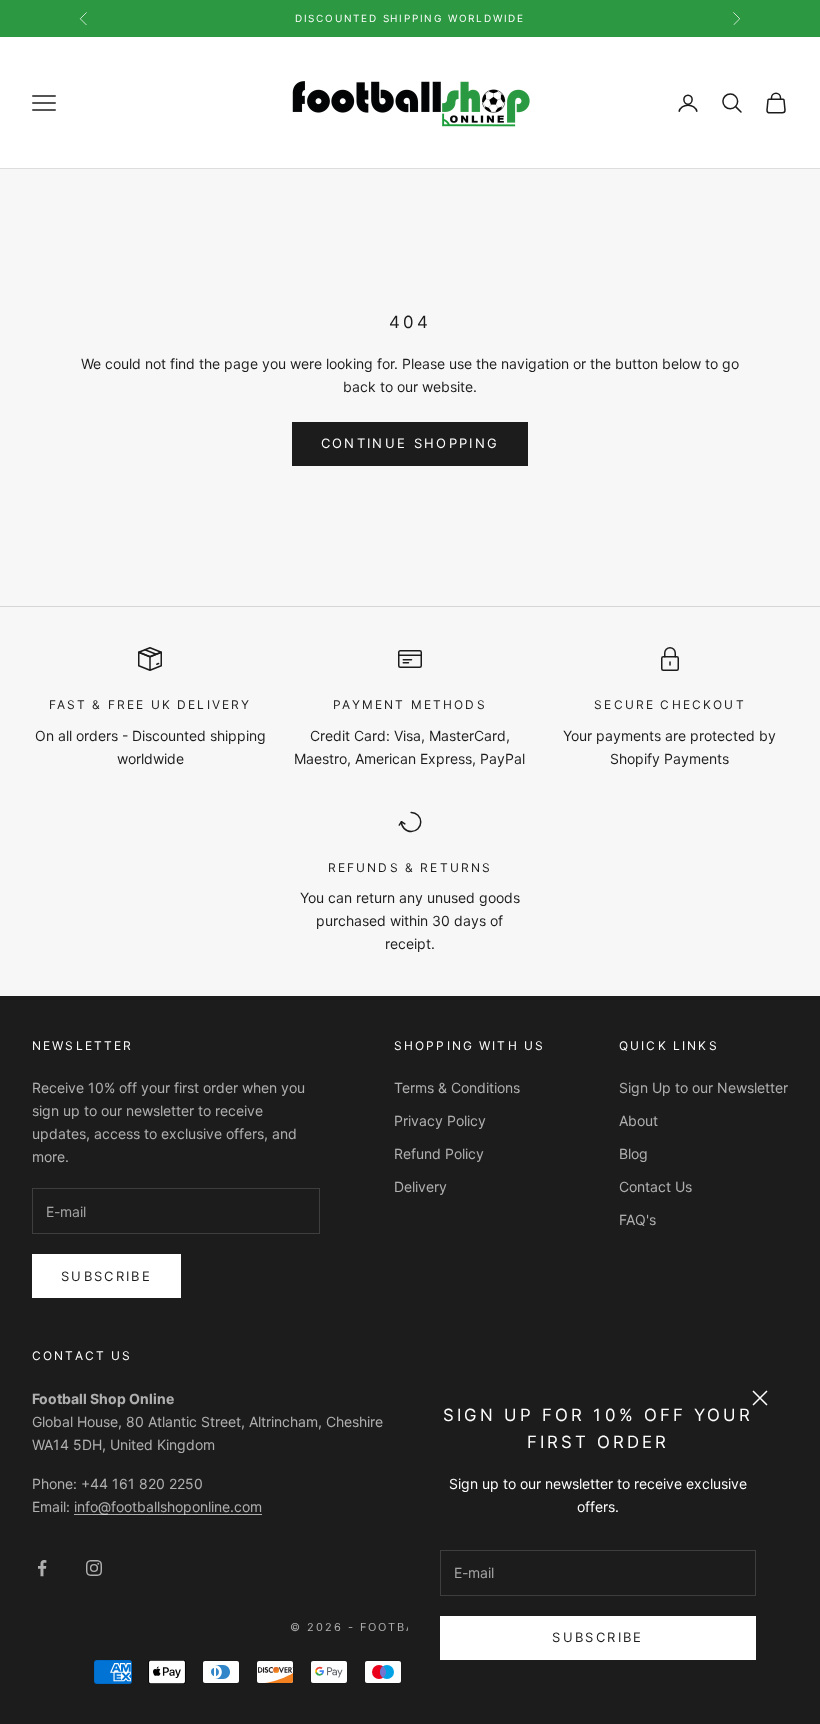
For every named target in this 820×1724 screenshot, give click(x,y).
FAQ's (637, 1219)
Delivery (420, 1186)
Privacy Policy (440, 1120)
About (638, 1120)
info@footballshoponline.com (168, 1506)
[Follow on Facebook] (42, 1568)
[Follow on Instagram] (94, 1568)
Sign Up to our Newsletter (703, 1087)
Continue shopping (410, 443)
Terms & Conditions (457, 1087)
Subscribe (597, 1637)
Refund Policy (439, 1153)
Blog (633, 1153)
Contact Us (655, 1186)
